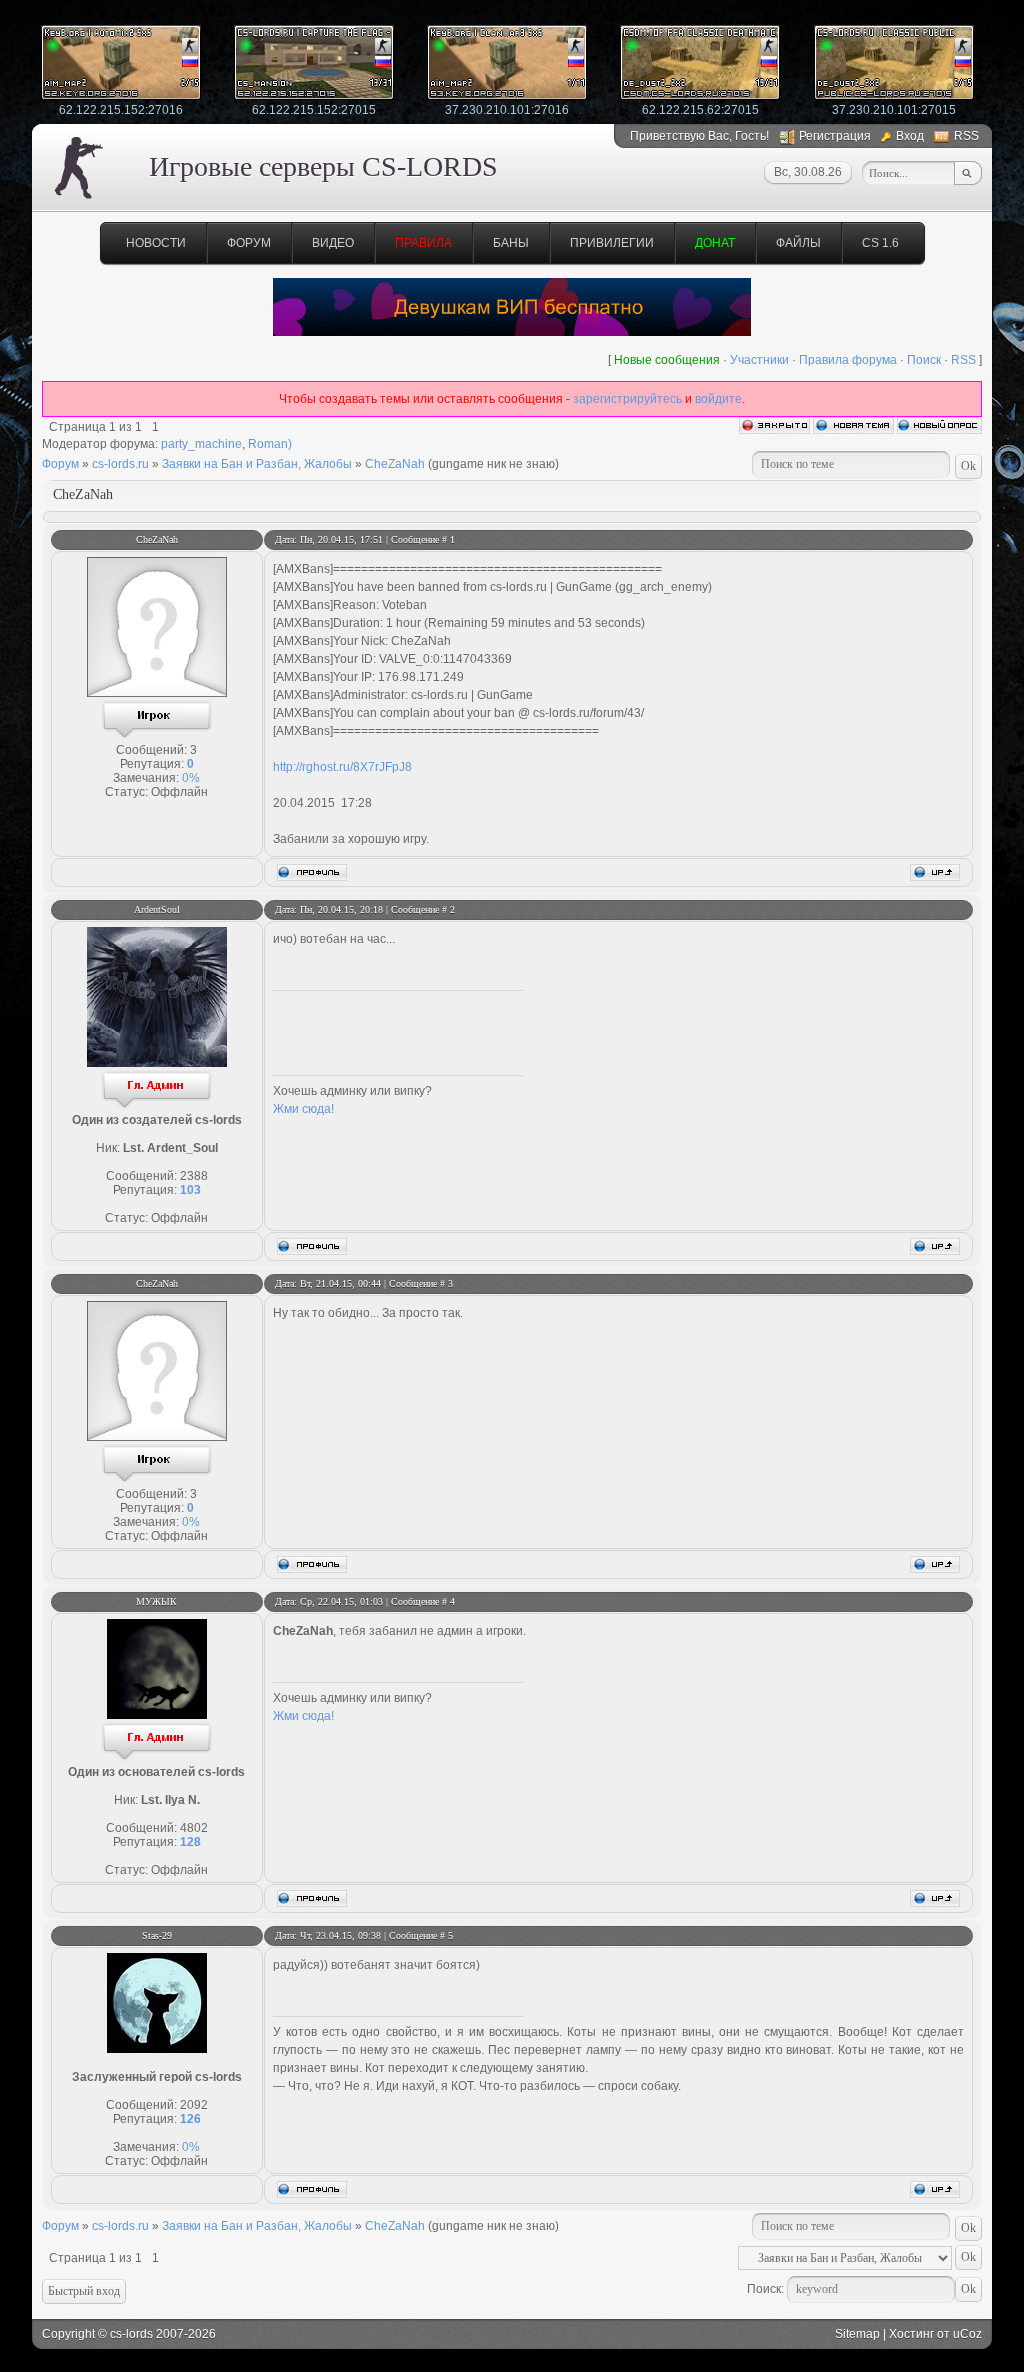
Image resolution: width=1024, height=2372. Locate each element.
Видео (333, 243)
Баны (511, 243)
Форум (249, 243)
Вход (910, 136)
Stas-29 (157, 1935)
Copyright (68, 2334)
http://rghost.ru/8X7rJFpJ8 (342, 767)
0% (191, 778)
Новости (156, 243)
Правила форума (848, 360)
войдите (718, 399)
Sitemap (857, 2334)
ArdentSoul (157, 909)
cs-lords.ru (120, 464)
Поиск (924, 360)
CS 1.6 (880, 243)
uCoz (967, 2334)
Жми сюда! (303, 1109)
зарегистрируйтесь (627, 399)
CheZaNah (395, 464)
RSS (966, 136)
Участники (759, 360)
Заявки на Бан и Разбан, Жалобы (257, 464)
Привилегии (612, 243)
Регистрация (835, 136)
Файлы (798, 243)
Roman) (270, 444)
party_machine (201, 444)
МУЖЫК (156, 1601)
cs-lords (131, 2334)
